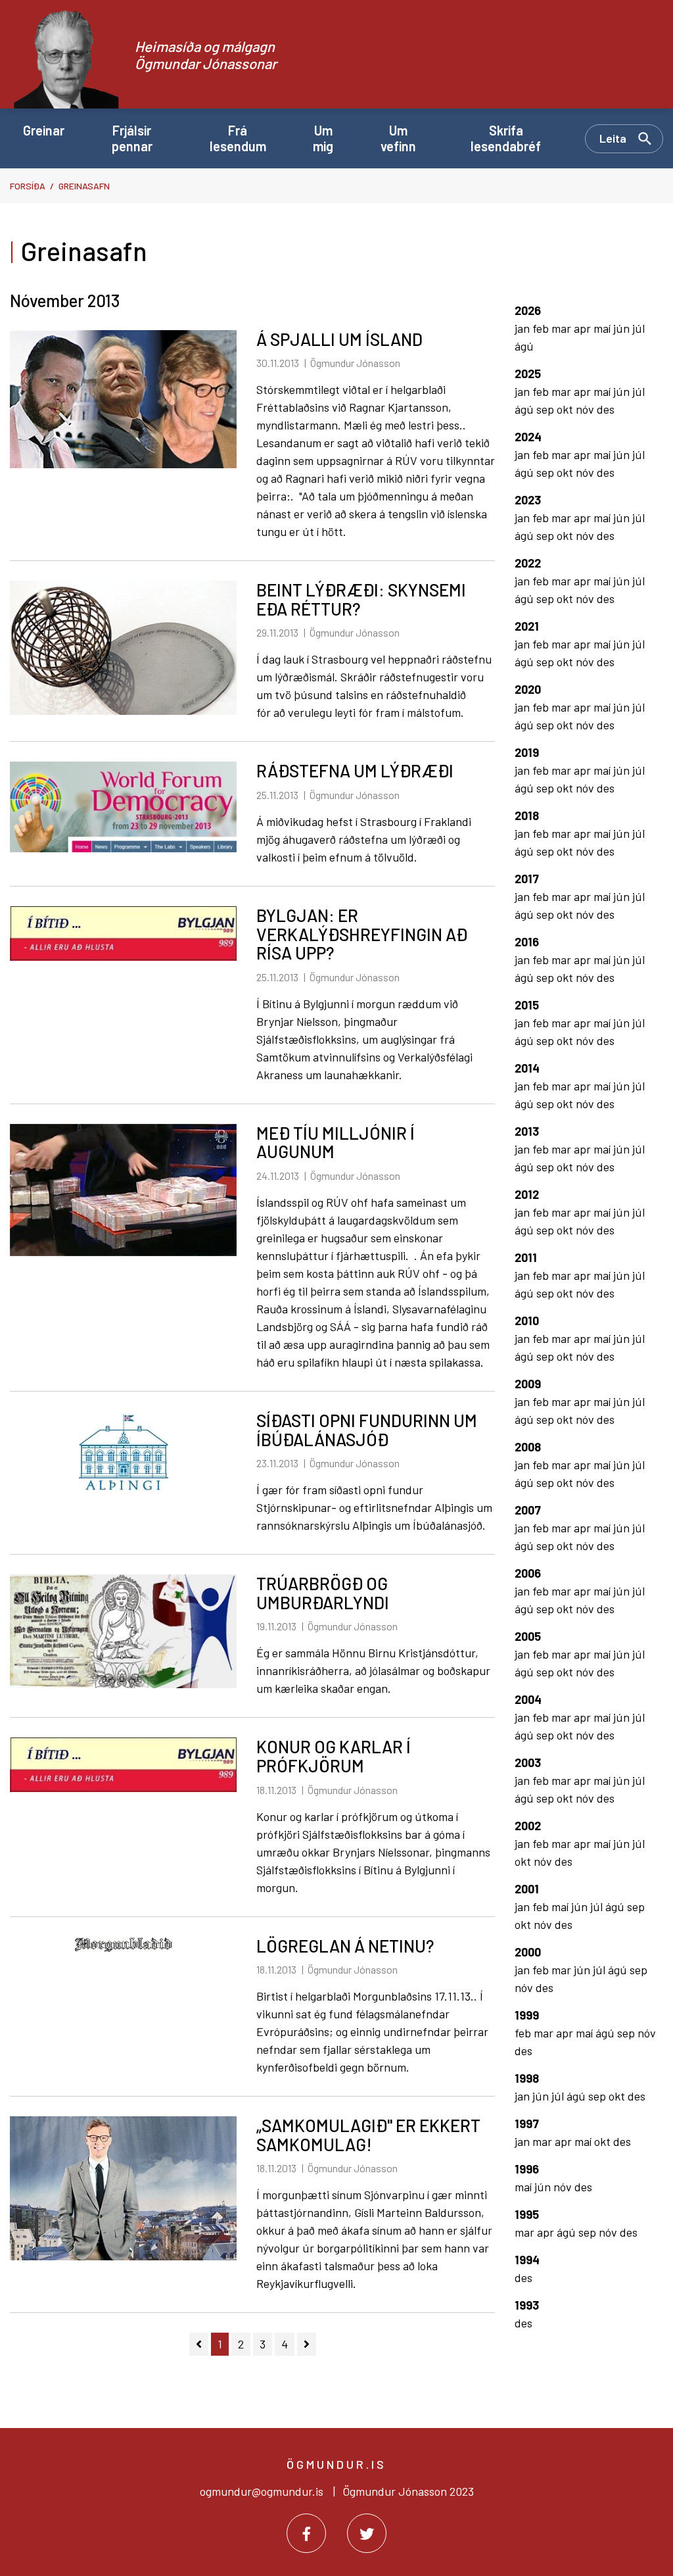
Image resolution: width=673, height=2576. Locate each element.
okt (566, 409)
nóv (586, 409)
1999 (527, 2015)
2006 (528, 1573)
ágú (524, 346)
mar (563, 328)
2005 (528, 1636)
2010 (527, 1321)
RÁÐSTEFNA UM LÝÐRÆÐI (355, 770)
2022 (528, 563)
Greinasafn (84, 186)
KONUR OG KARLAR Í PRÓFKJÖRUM (334, 1756)
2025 (528, 374)
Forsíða (28, 186)
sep (546, 409)
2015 (527, 1005)
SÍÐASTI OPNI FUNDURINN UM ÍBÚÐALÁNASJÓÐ (367, 1430)
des (606, 409)
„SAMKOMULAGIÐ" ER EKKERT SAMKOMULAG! (368, 2135)
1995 (527, 2214)
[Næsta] (307, 2344)
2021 (527, 626)
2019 (527, 752)
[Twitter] (367, 2533)
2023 (528, 500)
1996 (527, 2169)
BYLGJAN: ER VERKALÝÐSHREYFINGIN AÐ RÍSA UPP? (362, 934)
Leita (613, 138)
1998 (527, 2078)
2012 (527, 1194)
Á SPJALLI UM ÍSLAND (339, 339)
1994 (527, 2260)
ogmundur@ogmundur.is (262, 2491)
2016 (527, 942)
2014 (527, 1068)
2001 (527, 1889)
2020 (528, 689)
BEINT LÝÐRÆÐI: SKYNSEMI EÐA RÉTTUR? (361, 599)
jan (523, 328)
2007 (528, 1510)
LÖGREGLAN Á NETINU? (345, 1946)
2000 (528, 1952)
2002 (528, 1826)
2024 (528, 437)
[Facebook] (306, 2533)
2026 (528, 310)
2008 (528, 1447)
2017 (527, 879)
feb (542, 328)
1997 (527, 2124)
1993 (527, 2305)
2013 (527, 1131)
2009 (528, 1384)
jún (623, 328)
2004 (528, 1699)
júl (638, 328)
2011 (526, 1257)
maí (603, 328)
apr (584, 328)
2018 (527, 815)
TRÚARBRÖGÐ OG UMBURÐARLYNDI (323, 1593)
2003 (528, 1762)
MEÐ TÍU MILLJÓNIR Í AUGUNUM (336, 1142)
